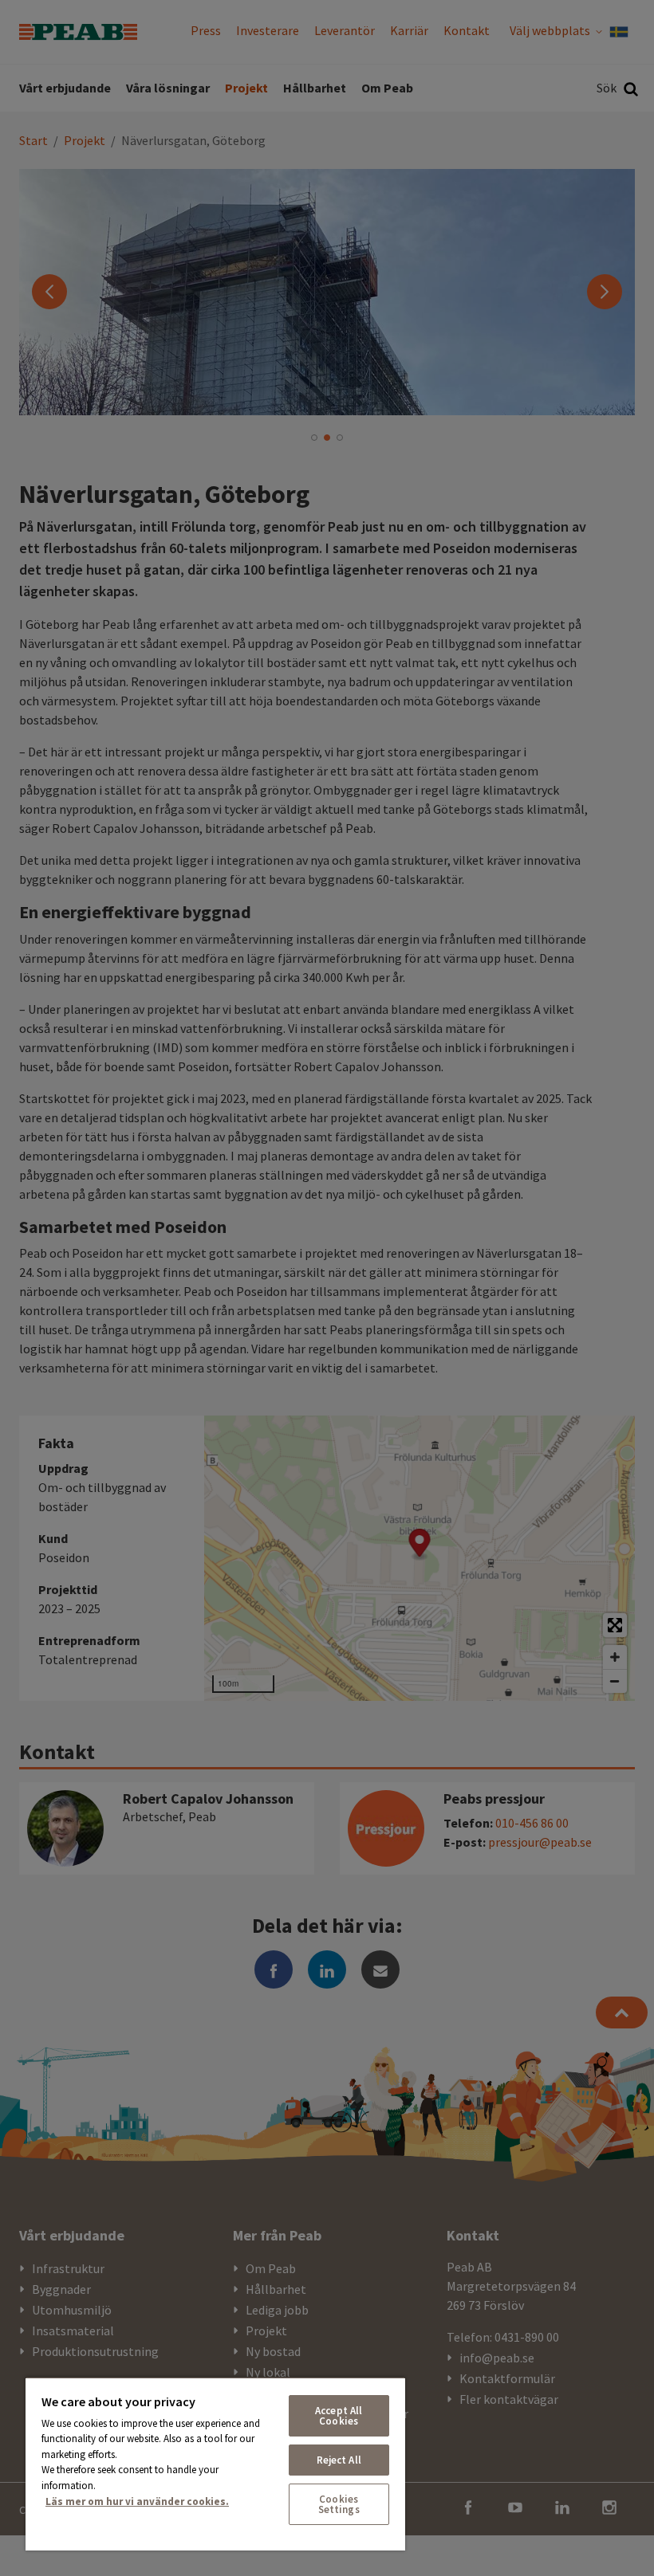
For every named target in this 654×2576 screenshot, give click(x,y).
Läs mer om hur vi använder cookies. (137, 2501)
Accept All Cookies (339, 2416)
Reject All (339, 2460)
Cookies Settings (339, 2504)
